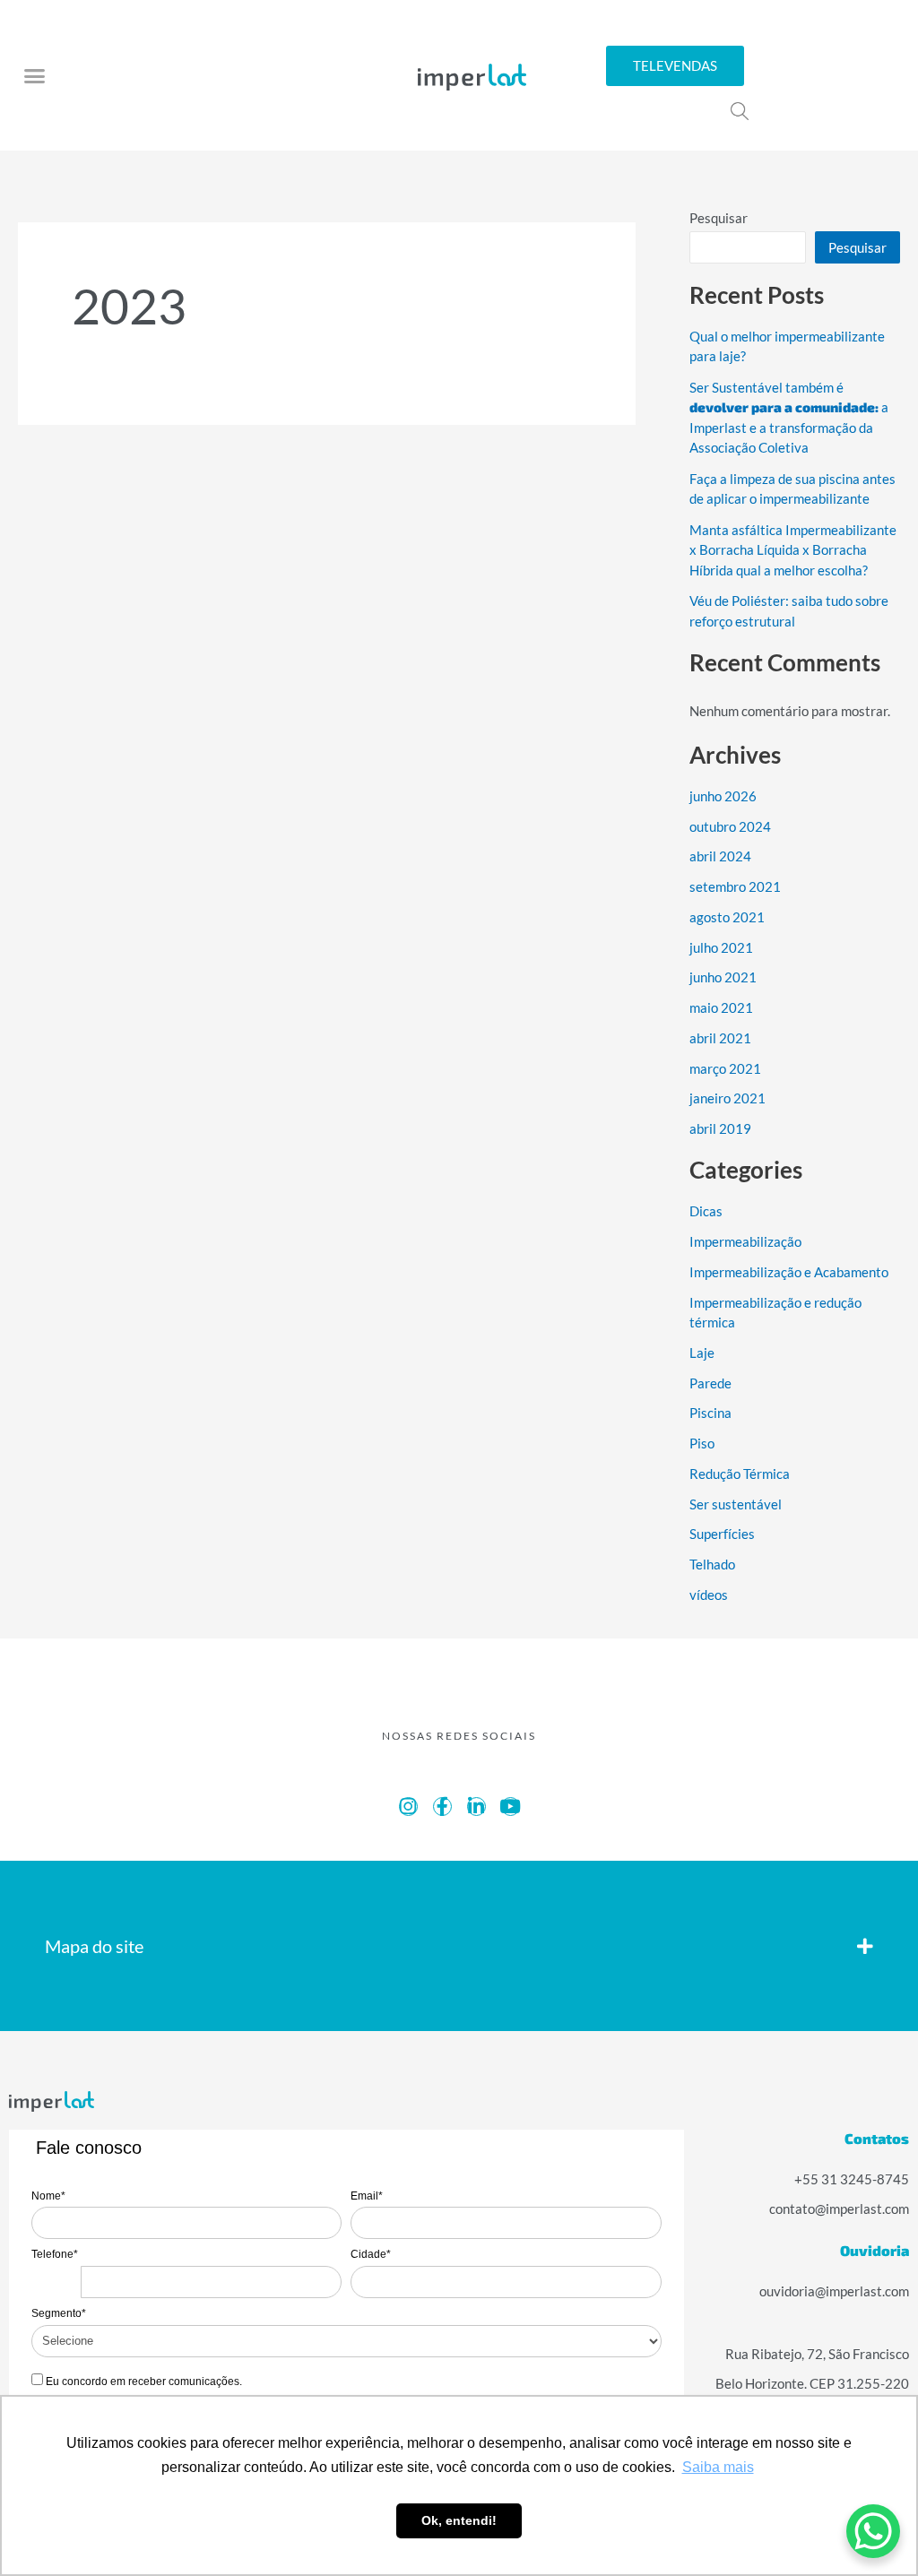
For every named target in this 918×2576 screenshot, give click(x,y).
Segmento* (59, 2313)
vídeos (709, 1595)
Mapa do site (97, 1946)
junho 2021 (723, 977)
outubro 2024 (731, 826)
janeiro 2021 (728, 1098)
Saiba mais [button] (718, 2467)
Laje (702, 1353)
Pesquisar (719, 218)
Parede (711, 1383)
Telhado (713, 1564)
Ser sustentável (736, 1504)
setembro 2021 (735, 886)
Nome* (48, 2196)
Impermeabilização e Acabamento (788, 1272)
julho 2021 (722, 947)
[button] (35, 75)
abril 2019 (720, 1128)
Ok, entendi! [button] (459, 2520)
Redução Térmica (740, 1474)
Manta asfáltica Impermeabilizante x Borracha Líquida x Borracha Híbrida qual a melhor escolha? (792, 550)
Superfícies (723, 1534)
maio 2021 (721, 1007)
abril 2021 (720, 1038)
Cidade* (371, 2254)
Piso (703, 1443)
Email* (367, 2196)
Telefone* (55, 2254)
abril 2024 (720, 856)
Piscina (711, 1413)
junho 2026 (723, 796)
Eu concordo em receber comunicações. (143, 2382)
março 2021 (725, 1068)
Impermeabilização (745, 1241)
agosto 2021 (728, 917)
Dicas (706, 1211)
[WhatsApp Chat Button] (873, 2531)
